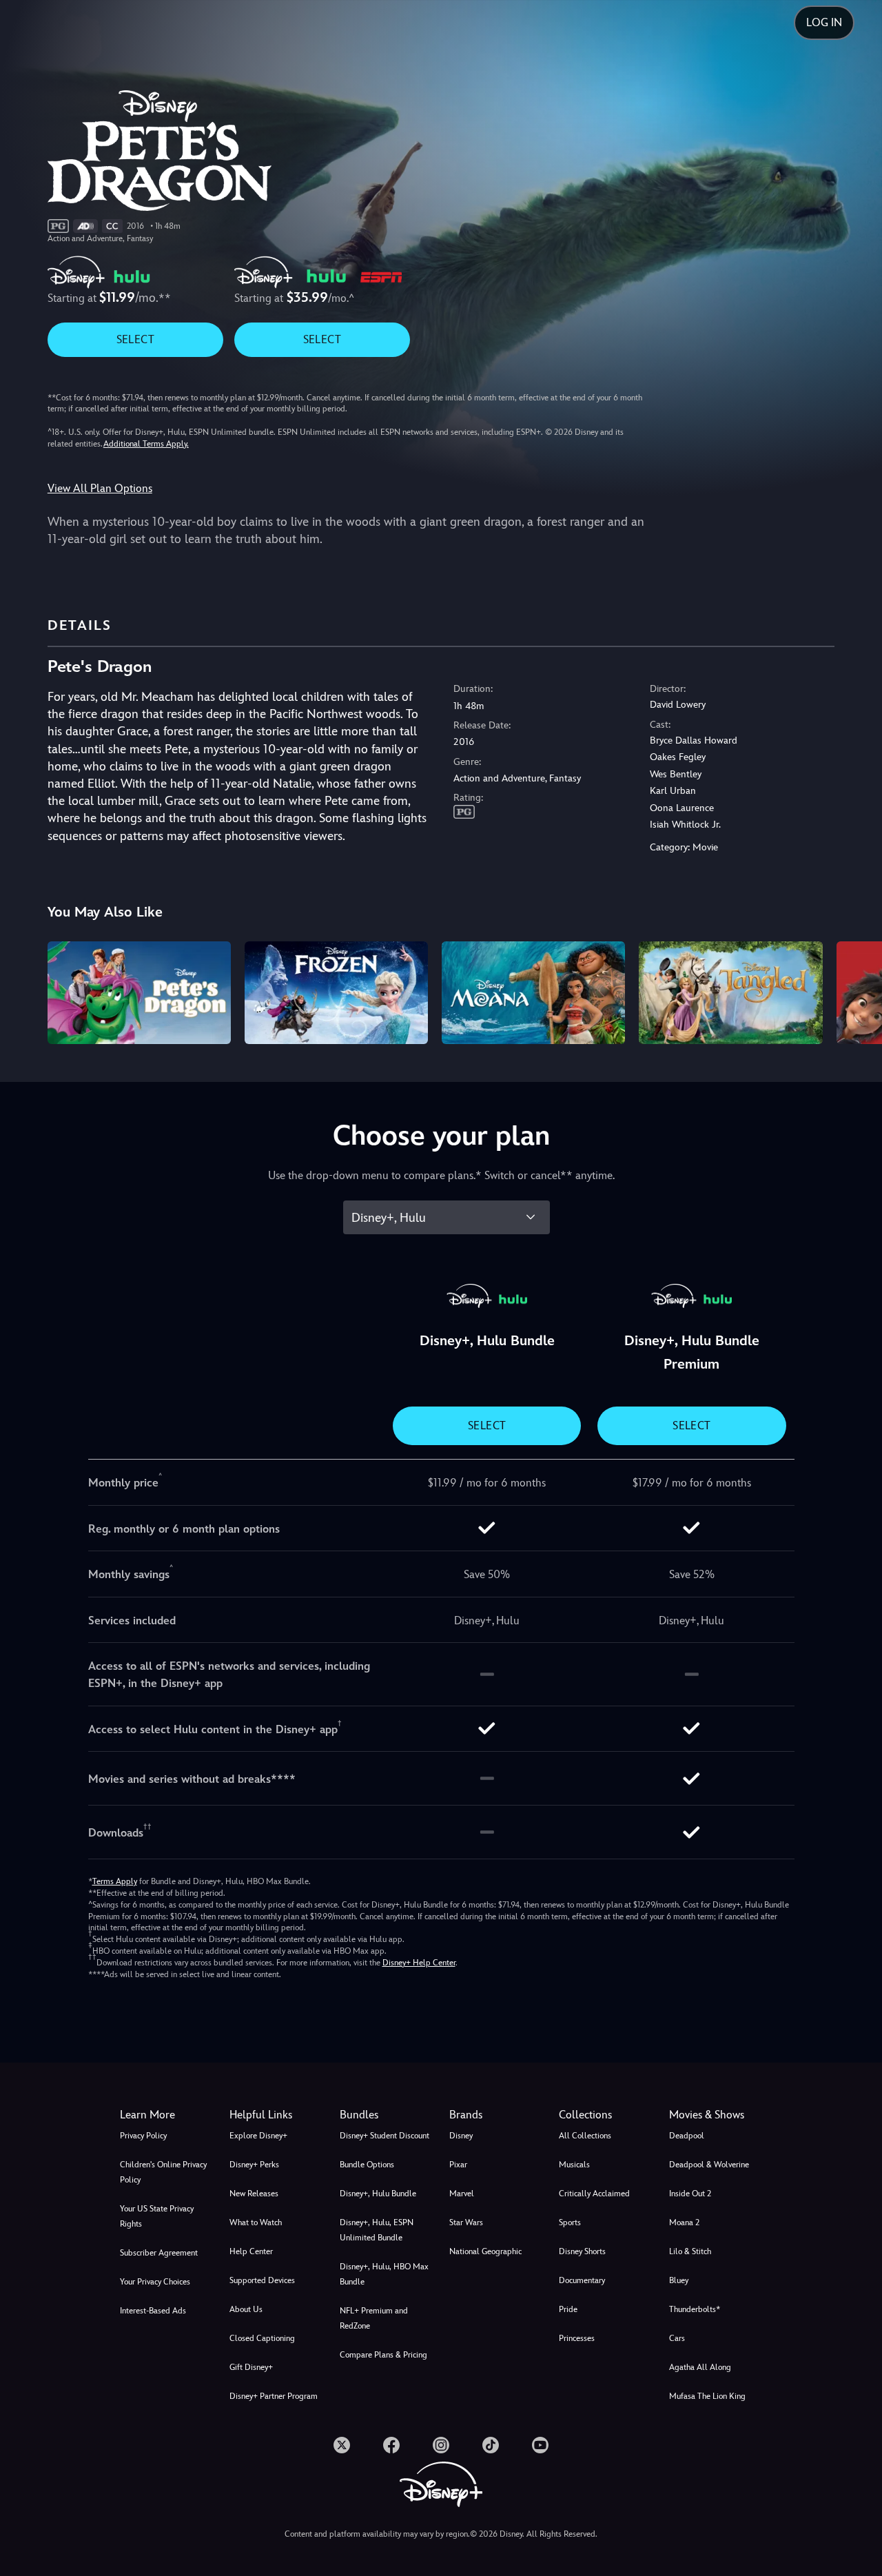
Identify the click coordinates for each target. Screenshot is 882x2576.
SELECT (135, 339)
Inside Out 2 (690, 2194)
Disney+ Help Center (419, 1963)
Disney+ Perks (254, 2165)
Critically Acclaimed (594, 2194)
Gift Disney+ (251, 2367)
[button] (276, 2115)
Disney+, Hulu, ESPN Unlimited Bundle (377, 2230)
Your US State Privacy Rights (157, 2216)
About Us (246, 2309)
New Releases (254, 2194)
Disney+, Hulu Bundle (378, 2194)
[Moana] (533, 993)
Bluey (679, 2280)
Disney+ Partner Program (274, 2396)
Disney (461, 2136)
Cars (677, 2338)
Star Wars (466, 2222)
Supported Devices (262, 2280)
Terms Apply (115, 1881)
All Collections (585, 2136)
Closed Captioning (262, 2338)
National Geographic (485, 2251)
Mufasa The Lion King (707, 2396)
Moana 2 (684, 2222)
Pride (568, 2309)
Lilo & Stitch (690, 2251)
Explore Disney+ (258, 2136)
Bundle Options (367, 2165)
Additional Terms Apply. (146, 444)
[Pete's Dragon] (139, 993)
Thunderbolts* (695, 2309)
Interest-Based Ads (153, 2311)
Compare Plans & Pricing (383, 2355)
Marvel (462, 2194)
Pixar (458, 2165)
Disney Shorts (582, 2251)
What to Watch (256, 2222)
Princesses (577, 2338)
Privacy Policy (143, 2136)
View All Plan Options (100, 488)
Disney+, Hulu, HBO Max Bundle (384, 2274)
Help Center (251, 2251)
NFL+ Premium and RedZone (374, 2318)
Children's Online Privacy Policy (163, 2172)
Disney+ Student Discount (384, 2136)
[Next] (855, 991)
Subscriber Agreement (159, 2253)
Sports (570, 2222)
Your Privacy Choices (155, 2282)
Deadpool (687, 2136)
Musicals (574, 2165)
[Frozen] (336, 993)
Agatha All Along (700, 2367)
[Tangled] (730, 993)
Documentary (582, 2280)
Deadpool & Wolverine (709, 2165)
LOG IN (824, 22)
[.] (342, 2445)
